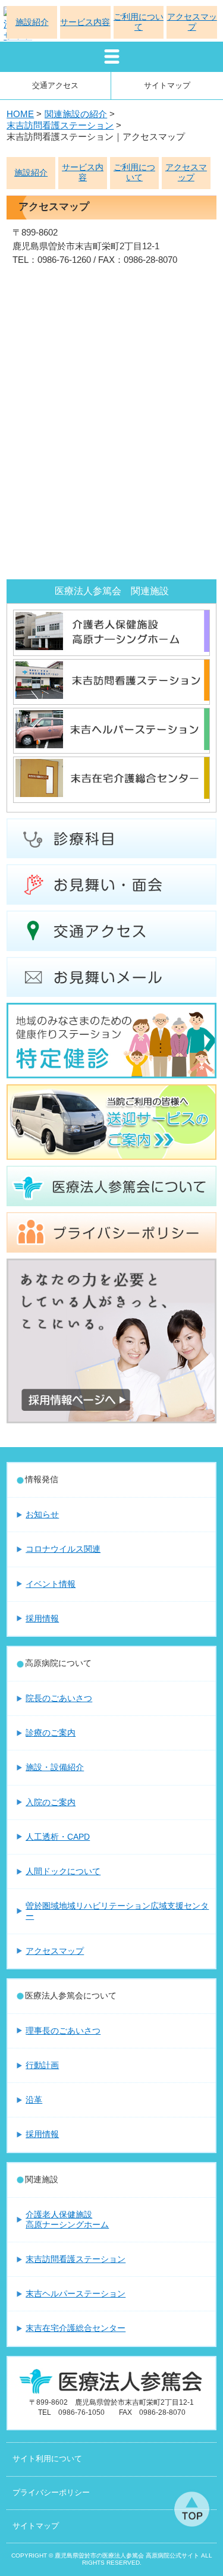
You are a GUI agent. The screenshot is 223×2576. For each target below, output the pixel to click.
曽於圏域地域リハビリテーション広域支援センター (117, 1911)
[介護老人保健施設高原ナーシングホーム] (111, 648)
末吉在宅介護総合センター (76, 2328)
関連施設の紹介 (76, 114)
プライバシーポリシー (51, 2493)
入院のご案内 (51, 1802)
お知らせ (42, 1514)
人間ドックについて (63, 1871)
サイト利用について (47, 2459)
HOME (20, 114)
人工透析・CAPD (58, 1837)
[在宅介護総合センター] (111, 795)
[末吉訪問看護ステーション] (111, 697)
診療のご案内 (51, 1733)
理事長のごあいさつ (63, 2031)
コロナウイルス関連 (63, 1549)
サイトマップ (167, 85)
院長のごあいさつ (59, 1698)
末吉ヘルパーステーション (76, 2293)
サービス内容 (83, 172)
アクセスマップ (186, 172)
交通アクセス (55, 85)
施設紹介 (31, 173)
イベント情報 (51, 1584)
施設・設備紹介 (55, 1767)
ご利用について (134, 172)
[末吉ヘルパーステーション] (111, 746)
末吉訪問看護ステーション (60, 125)
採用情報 (42, 1618)
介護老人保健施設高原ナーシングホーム (67, 2219)
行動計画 (42, 2065)
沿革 (34, 2100)
